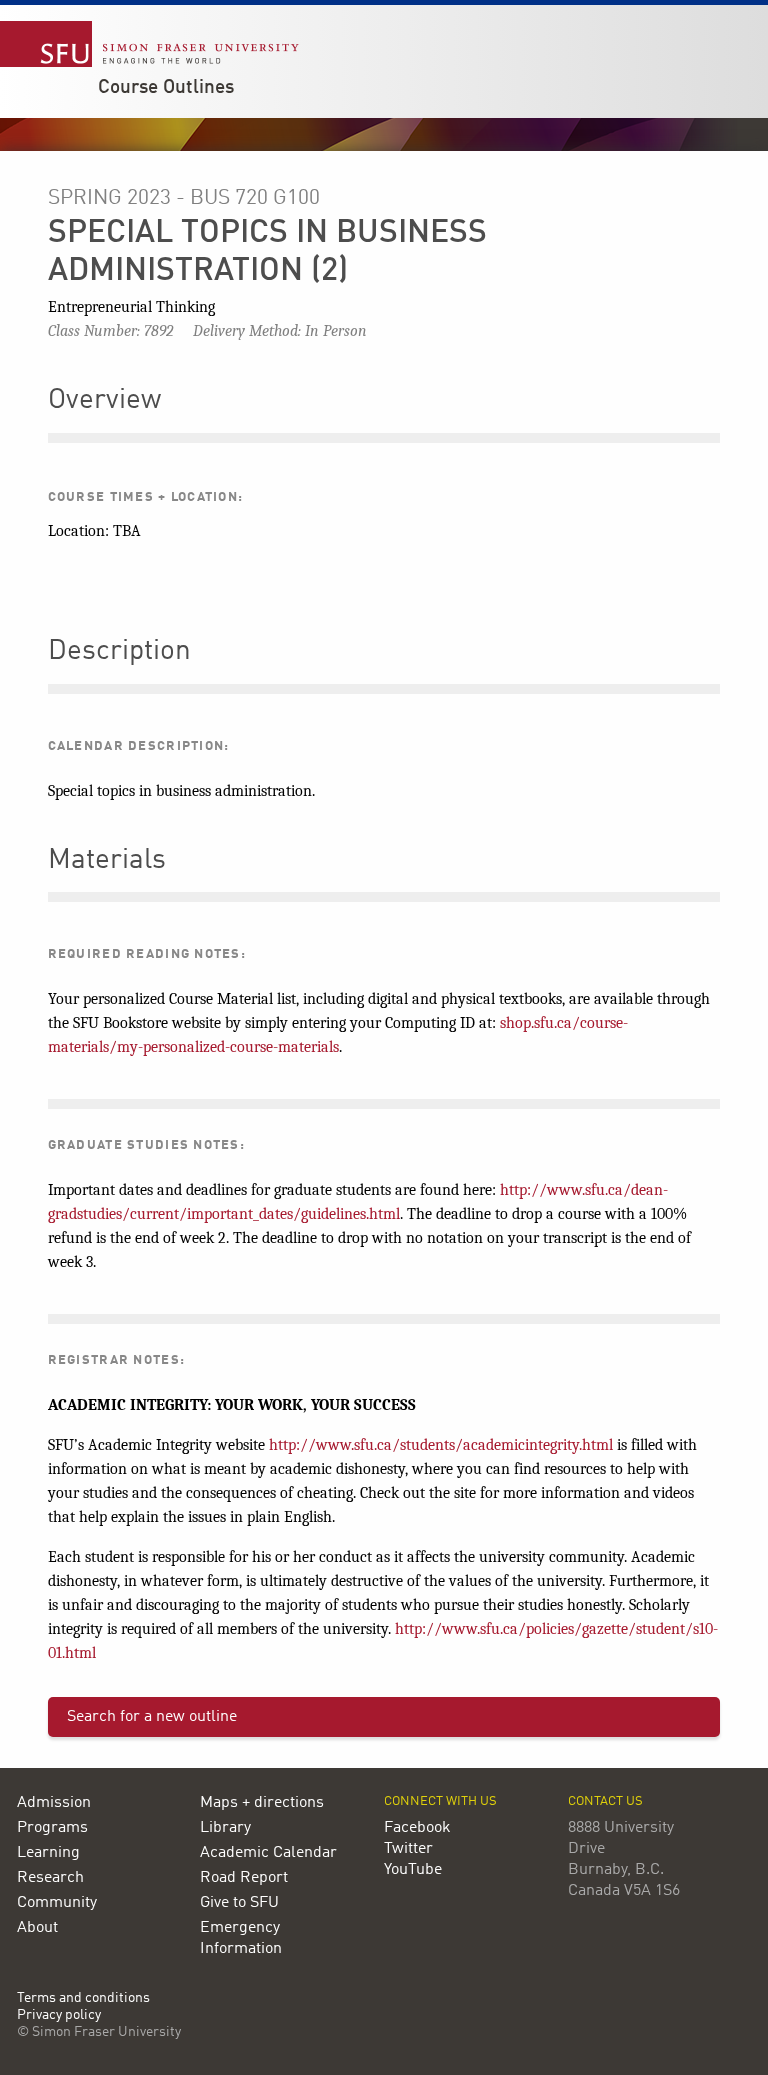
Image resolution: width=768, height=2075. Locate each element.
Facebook (417, 1828)
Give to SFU (239, 1903)
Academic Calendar (268, 1853)
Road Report (244, 1878)
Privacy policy (59, 2015)
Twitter (408, 1849)
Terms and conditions (83, 1998)
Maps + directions (262, 1803)
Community (57, 1903)
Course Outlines (166, 88)
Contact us (605, 1801)
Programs (52, 1828)
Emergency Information (241, 1938)
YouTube (413, 1870)
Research (50, 1878)
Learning (48, 1853)
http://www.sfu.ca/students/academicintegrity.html (441, 1445)
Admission (54, 1803)
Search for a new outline (152, 1717)
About (37, 1928)
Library (225, 1828)
